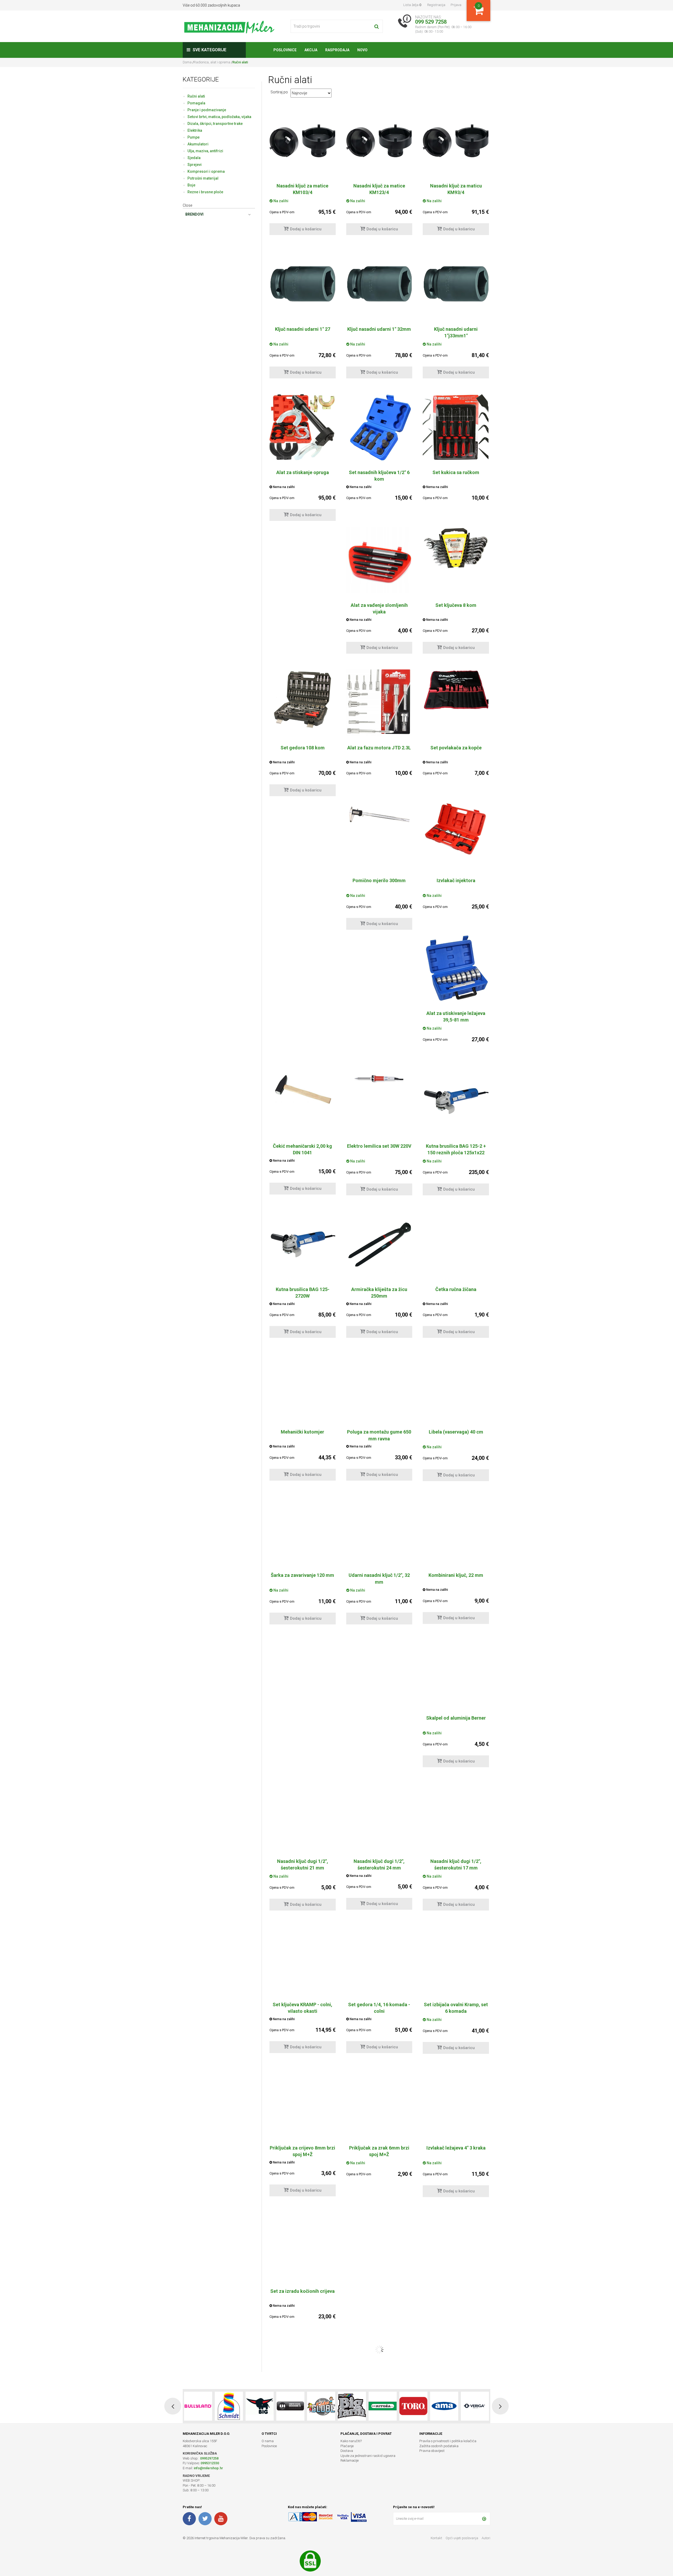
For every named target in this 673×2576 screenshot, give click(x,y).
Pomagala (196, 103)
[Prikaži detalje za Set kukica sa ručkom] (456, 427)
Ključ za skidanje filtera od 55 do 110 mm (379, 2294)
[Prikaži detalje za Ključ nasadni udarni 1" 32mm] (379, 284)
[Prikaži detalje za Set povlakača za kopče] (456, 690)
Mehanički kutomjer (302, 1432)
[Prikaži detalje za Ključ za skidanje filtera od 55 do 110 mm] (379, 2246)
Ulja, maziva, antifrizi (205, 151)
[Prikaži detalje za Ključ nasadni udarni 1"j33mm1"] (456, 284)
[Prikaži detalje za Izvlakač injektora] (456, 829)
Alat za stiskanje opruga (303, 472)
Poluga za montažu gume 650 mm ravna (379, 1435)
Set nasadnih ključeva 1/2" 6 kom (379, 476)
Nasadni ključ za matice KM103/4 (302, 189)
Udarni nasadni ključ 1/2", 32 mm (379, 1578)
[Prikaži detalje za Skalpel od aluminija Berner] (456, 1673)
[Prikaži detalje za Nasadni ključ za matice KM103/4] (303, 141)
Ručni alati (196, 96)
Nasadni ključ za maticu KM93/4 (456, 189)
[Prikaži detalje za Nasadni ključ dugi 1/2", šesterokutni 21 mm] (303, 1818)
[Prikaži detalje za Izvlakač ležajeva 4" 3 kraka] (456, 2103)
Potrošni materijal (203, 178)
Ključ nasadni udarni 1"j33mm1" (456, 332)
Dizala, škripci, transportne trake (215, 124)
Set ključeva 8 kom (456, 605)
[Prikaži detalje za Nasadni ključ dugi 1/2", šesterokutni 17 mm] (456, 1818)
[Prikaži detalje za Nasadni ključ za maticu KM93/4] (456, 141)
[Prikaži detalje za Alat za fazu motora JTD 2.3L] (379, 703)
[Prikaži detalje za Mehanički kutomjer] (303, 1376)
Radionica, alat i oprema (212, 62)
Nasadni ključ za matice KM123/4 (379, 189)
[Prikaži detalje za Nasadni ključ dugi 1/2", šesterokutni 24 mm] (379, 1818)
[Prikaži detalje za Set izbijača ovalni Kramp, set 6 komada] (456, 1962)
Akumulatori (198, 144)
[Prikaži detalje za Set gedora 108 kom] (303, 699)
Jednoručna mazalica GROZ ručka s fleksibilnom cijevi (379, 2437)
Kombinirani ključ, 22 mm (456, 1575)
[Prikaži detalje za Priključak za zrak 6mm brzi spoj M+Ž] (379, 2098)
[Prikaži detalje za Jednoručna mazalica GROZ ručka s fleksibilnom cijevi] (379, 2383)
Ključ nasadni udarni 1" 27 (303, 329)
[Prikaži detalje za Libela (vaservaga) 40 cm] (456, 1376)
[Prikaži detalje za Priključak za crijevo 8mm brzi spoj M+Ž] (303, 2097)
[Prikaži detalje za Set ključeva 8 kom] (456, 548)
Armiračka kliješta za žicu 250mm (379, 1293)
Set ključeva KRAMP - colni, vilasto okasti (302, 2008)
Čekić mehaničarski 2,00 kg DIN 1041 (302, 1149)
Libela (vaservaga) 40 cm (456, 1432)
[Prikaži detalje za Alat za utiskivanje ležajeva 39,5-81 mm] (456, 968)
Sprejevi (195, 165)
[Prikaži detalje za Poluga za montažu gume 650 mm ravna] (379, 1374)
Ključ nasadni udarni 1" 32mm (379, 329)
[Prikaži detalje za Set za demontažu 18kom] (456, 2246)
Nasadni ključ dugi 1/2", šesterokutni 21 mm (303, 1864)
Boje (191, 185)
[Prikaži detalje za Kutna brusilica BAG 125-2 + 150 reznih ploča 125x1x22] (456, 1101)
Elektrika (195, 130)
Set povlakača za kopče (456, 748)
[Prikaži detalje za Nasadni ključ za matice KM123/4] (379, 141)
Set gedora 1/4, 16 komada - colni (379, 2008)
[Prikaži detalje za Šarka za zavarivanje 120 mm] (303, 1528)
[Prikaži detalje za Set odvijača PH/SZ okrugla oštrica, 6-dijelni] (456, 2522)
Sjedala (194, 158)
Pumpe (193, 137)
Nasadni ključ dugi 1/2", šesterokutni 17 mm (456, 1864)
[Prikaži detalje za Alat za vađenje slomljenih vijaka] (379, 560)
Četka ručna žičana (456, 1289)
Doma (188, 62)
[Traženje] (377, 26)
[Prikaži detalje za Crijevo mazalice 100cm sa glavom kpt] (456, 2389)
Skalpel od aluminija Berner (456, 1718)
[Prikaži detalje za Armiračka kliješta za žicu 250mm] (379, 1244)
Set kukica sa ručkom (456, 472)
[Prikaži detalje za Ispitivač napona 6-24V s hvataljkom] (379, 2517)
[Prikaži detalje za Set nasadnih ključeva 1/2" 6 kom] (379, 427)
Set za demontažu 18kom (456, 2291)
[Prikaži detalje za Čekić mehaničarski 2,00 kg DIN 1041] (303, 1093)
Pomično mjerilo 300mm (379, 880)
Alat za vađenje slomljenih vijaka (379, 608)
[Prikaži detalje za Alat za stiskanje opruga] (303, 427)
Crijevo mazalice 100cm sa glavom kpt (456, 2437)
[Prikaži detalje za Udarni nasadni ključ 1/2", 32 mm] (379, 1532)
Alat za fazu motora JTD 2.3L (379, 748)
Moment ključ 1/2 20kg (302, 2434)
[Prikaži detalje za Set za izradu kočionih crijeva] (303, 2235)
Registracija (436, 5)
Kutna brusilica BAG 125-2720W (303, 1293)
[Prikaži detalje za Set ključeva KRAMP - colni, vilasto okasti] (303, 1956)
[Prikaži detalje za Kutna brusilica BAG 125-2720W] (303, 1244)
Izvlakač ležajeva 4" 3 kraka (456, 2148)
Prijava (456, 5)
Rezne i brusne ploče (205, 192)
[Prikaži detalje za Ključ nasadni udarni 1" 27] (303, 284)
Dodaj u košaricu (306, 229)
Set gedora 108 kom (303, 748)
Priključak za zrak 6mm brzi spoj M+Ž (379, 2151)
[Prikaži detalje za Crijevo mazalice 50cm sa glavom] (303, 2532)
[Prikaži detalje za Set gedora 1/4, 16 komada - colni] (379, 1955)
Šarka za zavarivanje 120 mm (302, 1575)
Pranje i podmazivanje (207, 110)
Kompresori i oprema (206, 171)
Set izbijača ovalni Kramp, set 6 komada (456, 2008)
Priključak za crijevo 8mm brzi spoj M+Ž (302, 2151)
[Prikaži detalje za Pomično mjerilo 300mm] (379, 816)
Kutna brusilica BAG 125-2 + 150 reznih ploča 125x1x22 (456, 1149)
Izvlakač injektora (456, 880)
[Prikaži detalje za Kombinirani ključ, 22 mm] (456, 1515)
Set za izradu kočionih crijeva (302, 2291)
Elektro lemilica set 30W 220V (379, 1146)
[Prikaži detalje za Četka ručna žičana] (456, 1244)
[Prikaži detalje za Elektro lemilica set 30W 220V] (379, 1079)
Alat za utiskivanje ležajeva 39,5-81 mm (456, 1017)
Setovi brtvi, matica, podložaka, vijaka (219, 117)
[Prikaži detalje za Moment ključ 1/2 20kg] (303, 2377)
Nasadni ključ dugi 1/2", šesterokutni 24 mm (379, 1864)
